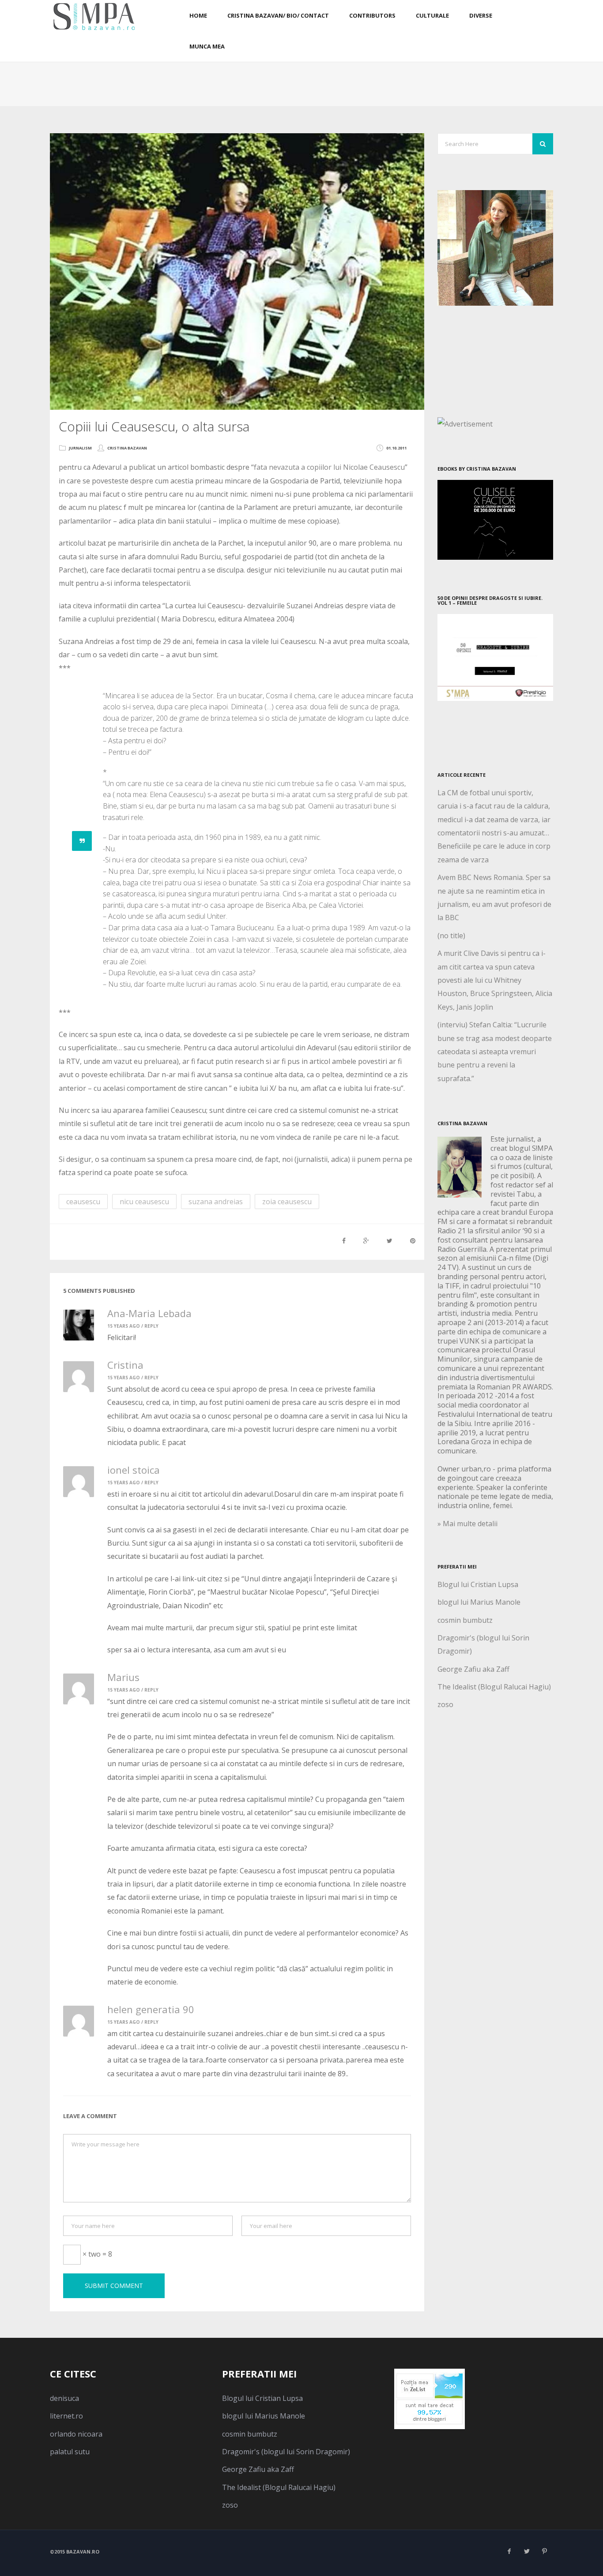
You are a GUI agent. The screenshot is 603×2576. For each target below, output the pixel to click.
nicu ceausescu (144, 1202)
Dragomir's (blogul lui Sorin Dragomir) (286, 2452)
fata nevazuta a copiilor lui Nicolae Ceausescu (329, 467)
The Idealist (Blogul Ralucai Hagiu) (494, 1687)
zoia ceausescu (287, 1202)
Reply (151, 1326)
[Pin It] (413, 1241)
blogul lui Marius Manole (479, 1602)
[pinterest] (544, 2551)
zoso (445, 1704)
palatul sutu (70, 2452)
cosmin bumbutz (465, 1620)
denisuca (64, 2398)
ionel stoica (134, 1470)
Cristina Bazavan (127, 448)
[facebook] (509, 2551)
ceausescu (83, 1202)
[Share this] (344, 1241)
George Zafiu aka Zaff (473, 1669)
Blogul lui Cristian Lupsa (478, 1584)
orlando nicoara (76, 2434)
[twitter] (527, 2551)
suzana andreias (216, 1202)
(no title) (451, 936)
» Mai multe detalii (467, 1524)
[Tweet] (390, 1241)
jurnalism (80, 448)
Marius (123, 1677)
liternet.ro (66, 2416)
